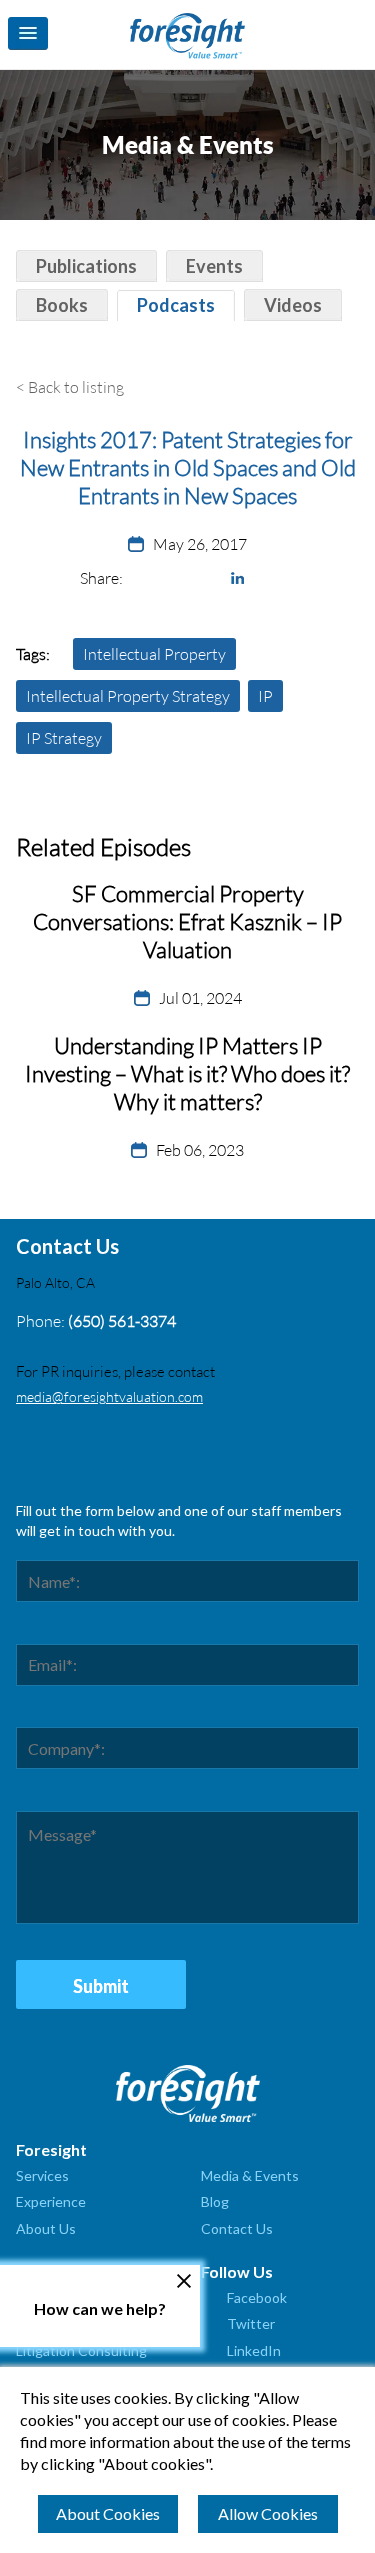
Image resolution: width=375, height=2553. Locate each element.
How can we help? (100, 2308)
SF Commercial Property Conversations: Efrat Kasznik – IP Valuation (187, 921)
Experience (51, 2201)
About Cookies (108, 2513)
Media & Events (250, 2175)
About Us (46, 2228)
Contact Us (237, 2228)
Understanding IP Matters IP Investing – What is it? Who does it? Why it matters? (187, 1073)
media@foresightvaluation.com (109, 1396)
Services (42, 2175)
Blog (215, 2201)
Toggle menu (28, 33)
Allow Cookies (268, 2513)
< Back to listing (70, 387)
